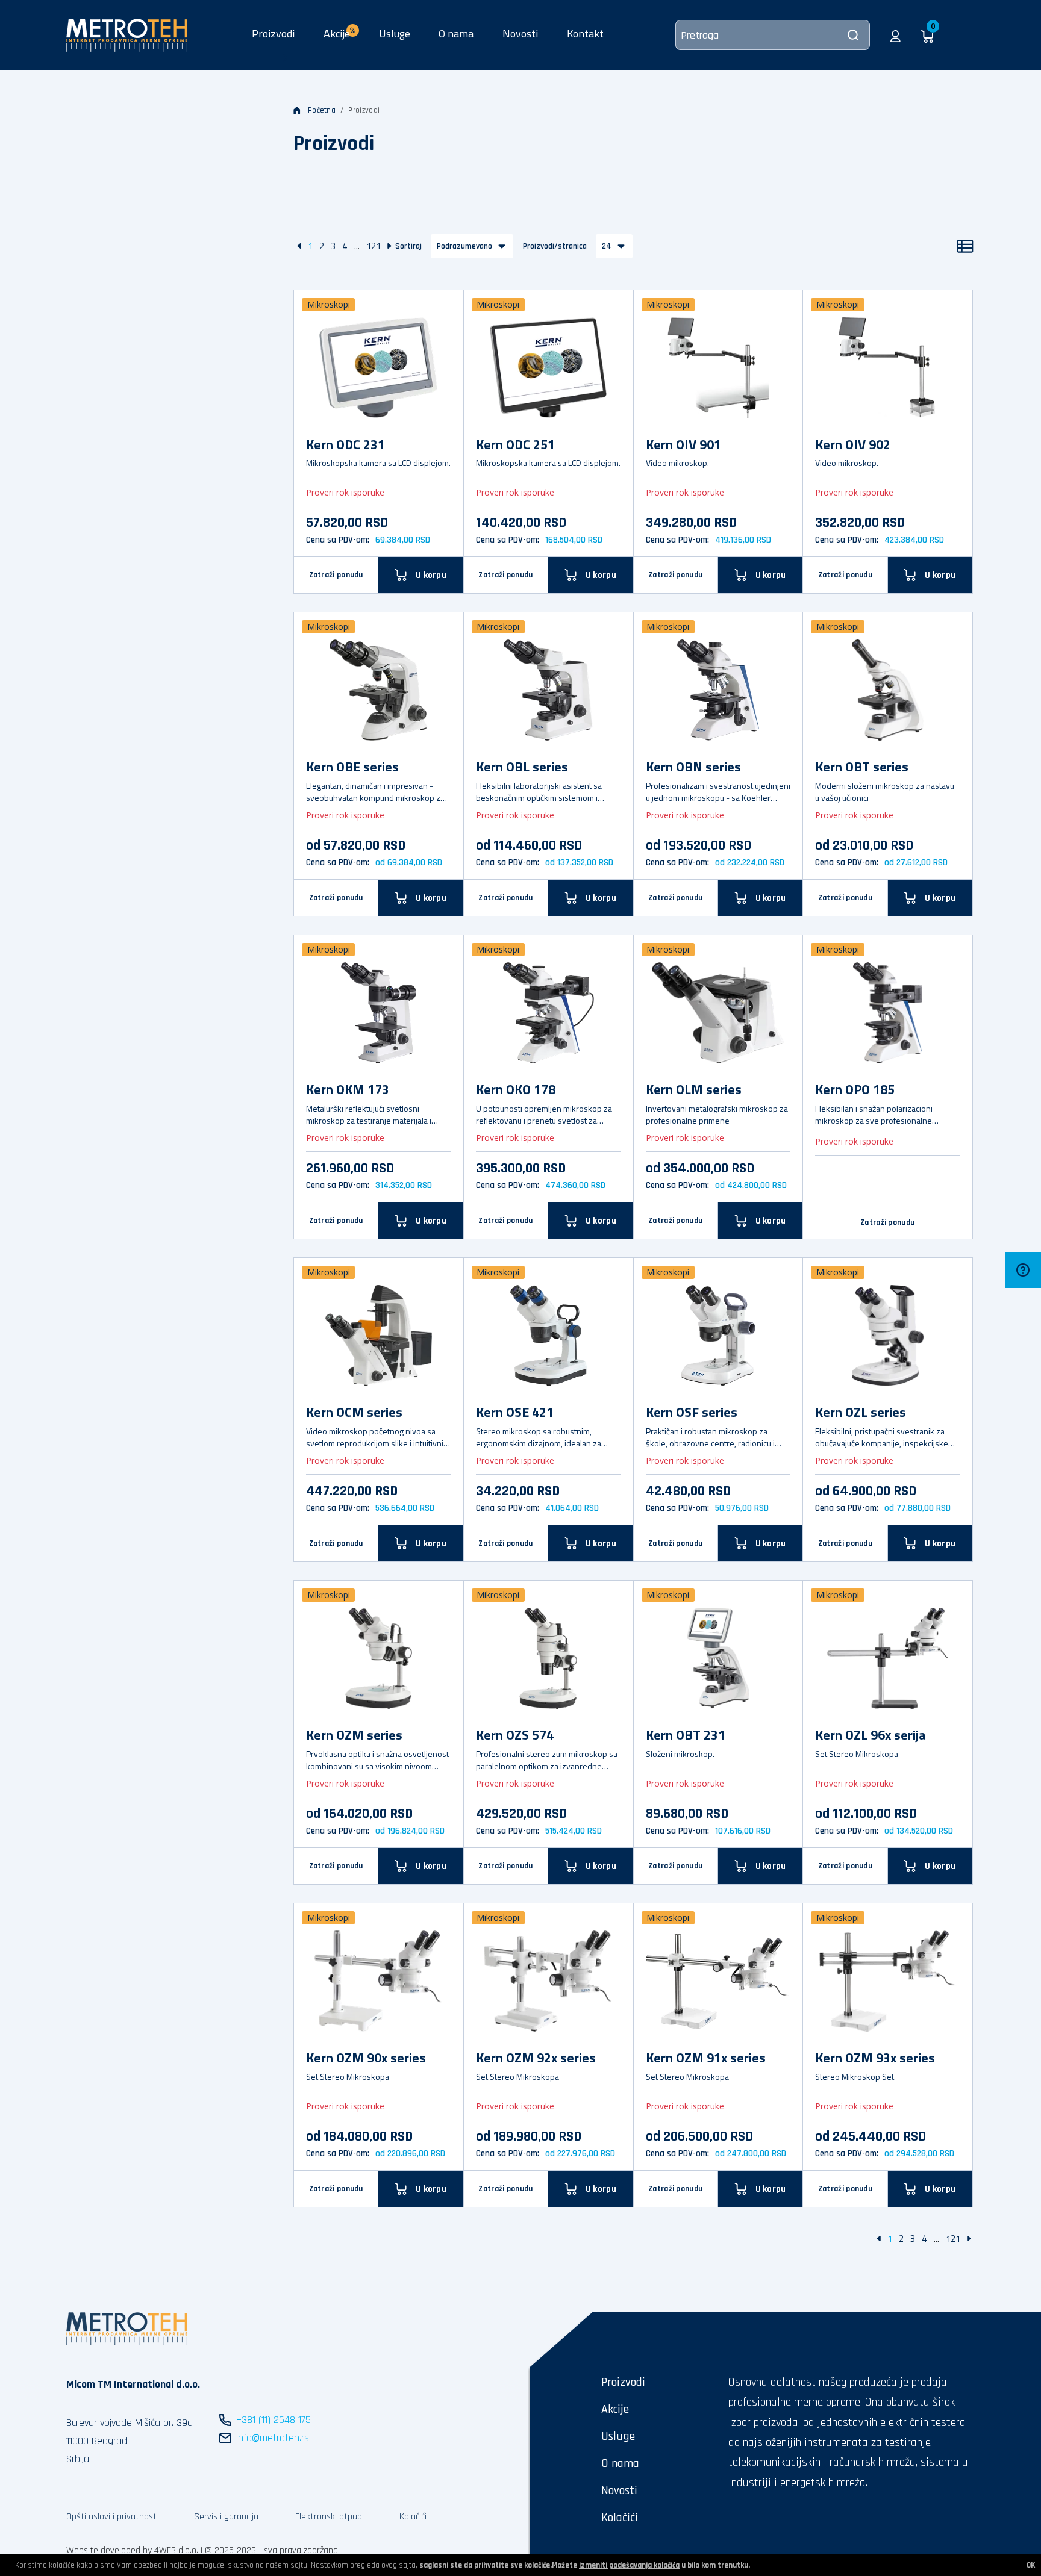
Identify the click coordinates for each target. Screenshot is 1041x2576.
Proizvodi (273, 33)
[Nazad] (299, 246)
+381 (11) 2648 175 (274, 2420)
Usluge (395, 33)
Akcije (615, 2409)
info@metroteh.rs (273, 2438)
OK (1031, 2565)
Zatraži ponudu (336, 575)
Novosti (520, 33)
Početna (322, 110)
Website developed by (109, 2550)
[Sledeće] (389, 246)
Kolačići (413, 2517)
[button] (896, 35)
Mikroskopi (329, 304)
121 (374, 246)
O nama (456, 33)
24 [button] (607, 246)
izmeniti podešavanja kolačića (629, 2565)
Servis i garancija (226, 2517)
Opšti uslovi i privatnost (111, 2517)
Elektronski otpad (329, 2517)
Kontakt (585, 33)
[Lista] (965, 246)
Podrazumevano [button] (464, 246)
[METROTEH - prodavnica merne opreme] (127, 34)
